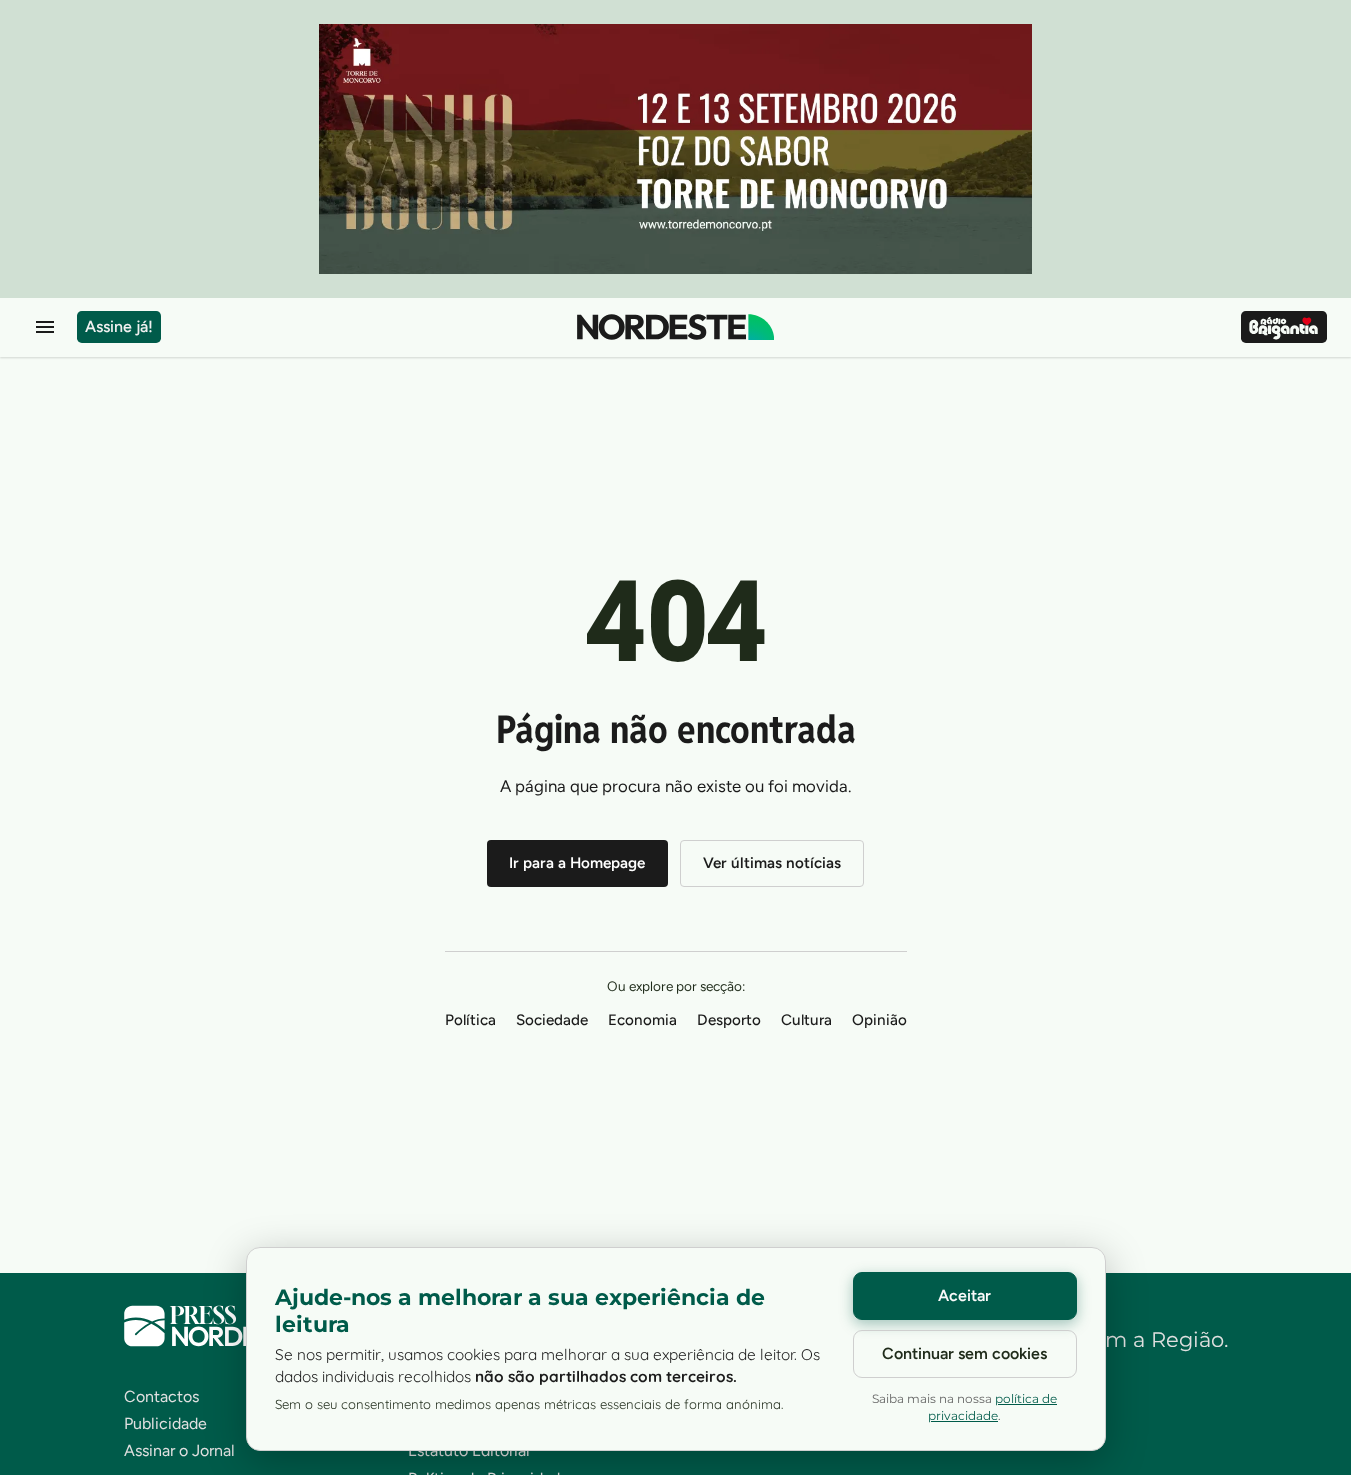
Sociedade (552, 1020)
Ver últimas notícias (772, 863)
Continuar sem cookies (964, 1353)
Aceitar (964, 1295)
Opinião (879, 1020)
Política (470, 1020)
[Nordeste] (675, 327)
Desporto (729, 1020)
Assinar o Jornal (179, 1450)
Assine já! (119, 326)
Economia (642, 1020)
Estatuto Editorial (469, 1450)
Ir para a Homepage (577, 863)
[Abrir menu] (45, 327)
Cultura (806, 1020)
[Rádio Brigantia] (1283, 327)
